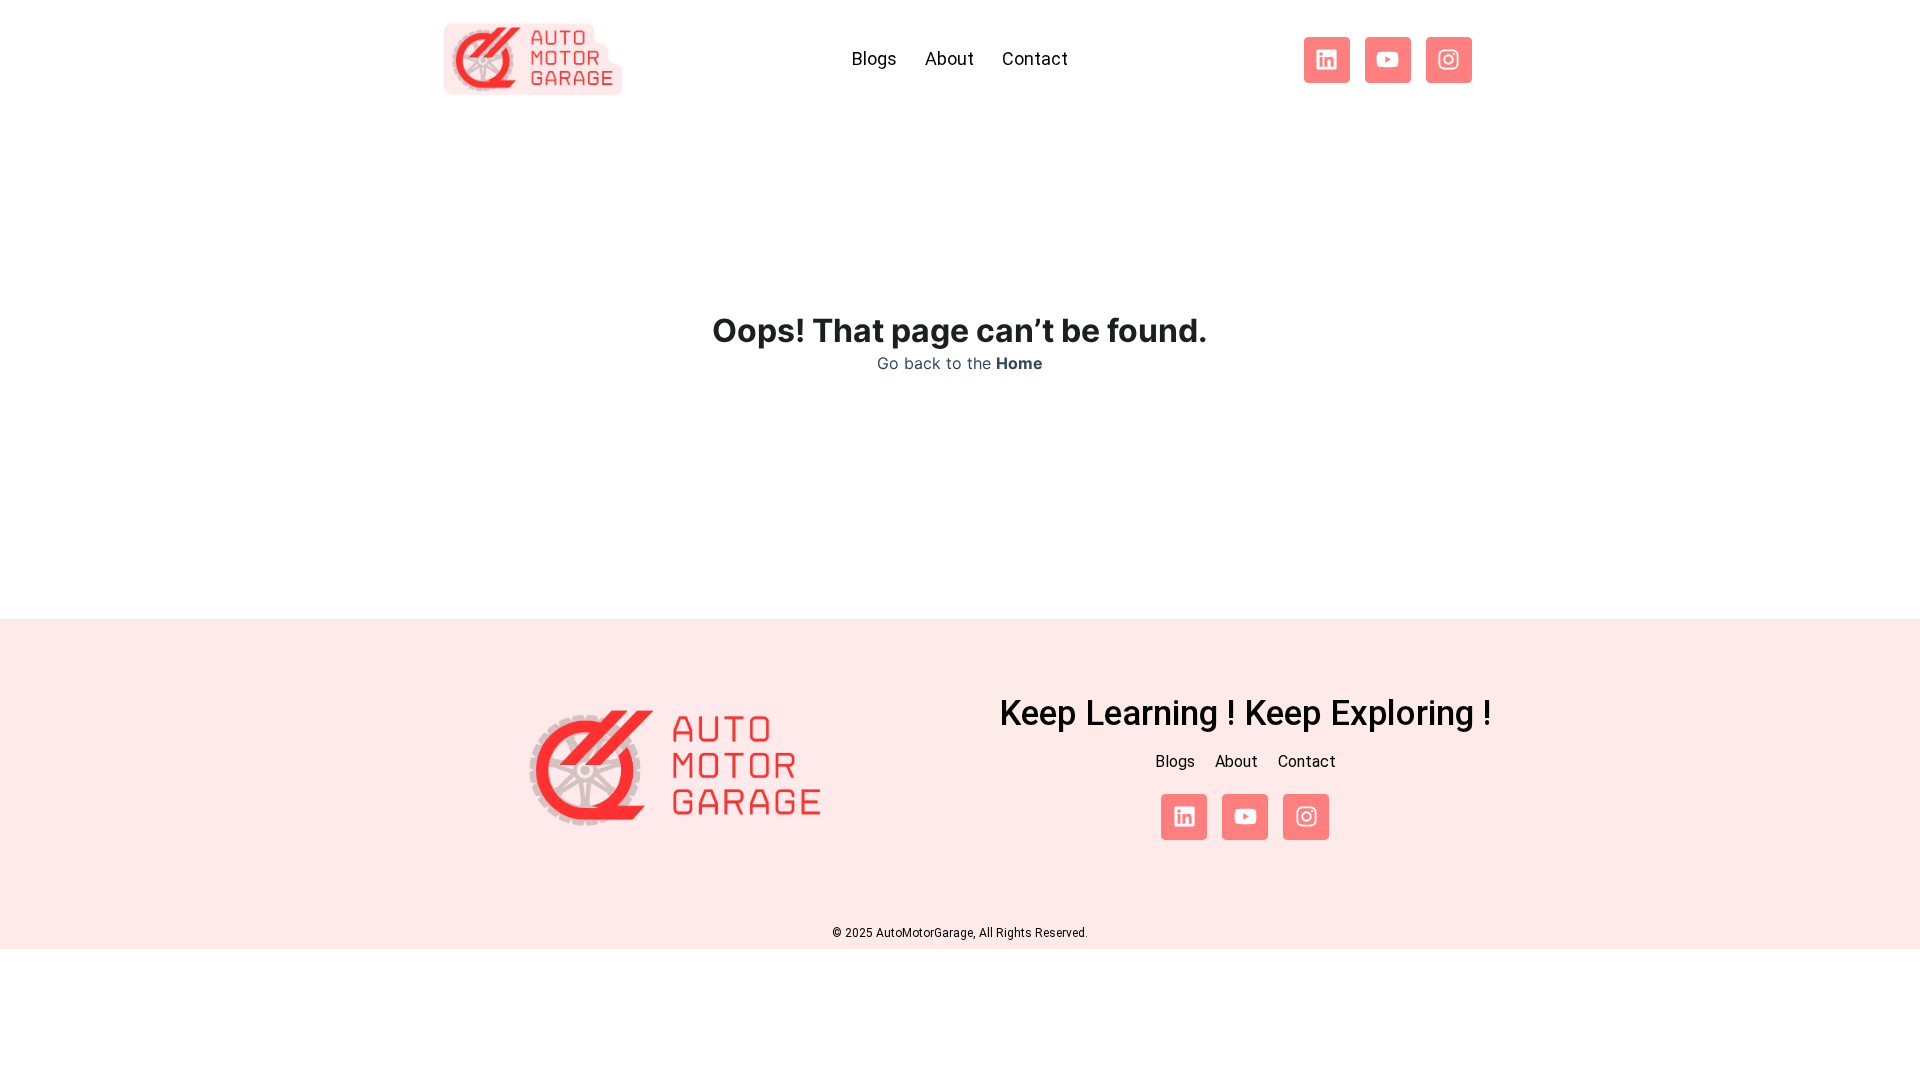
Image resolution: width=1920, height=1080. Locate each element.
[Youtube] (1388, 60)
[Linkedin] (1327, 60)
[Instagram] (1449, 60)
